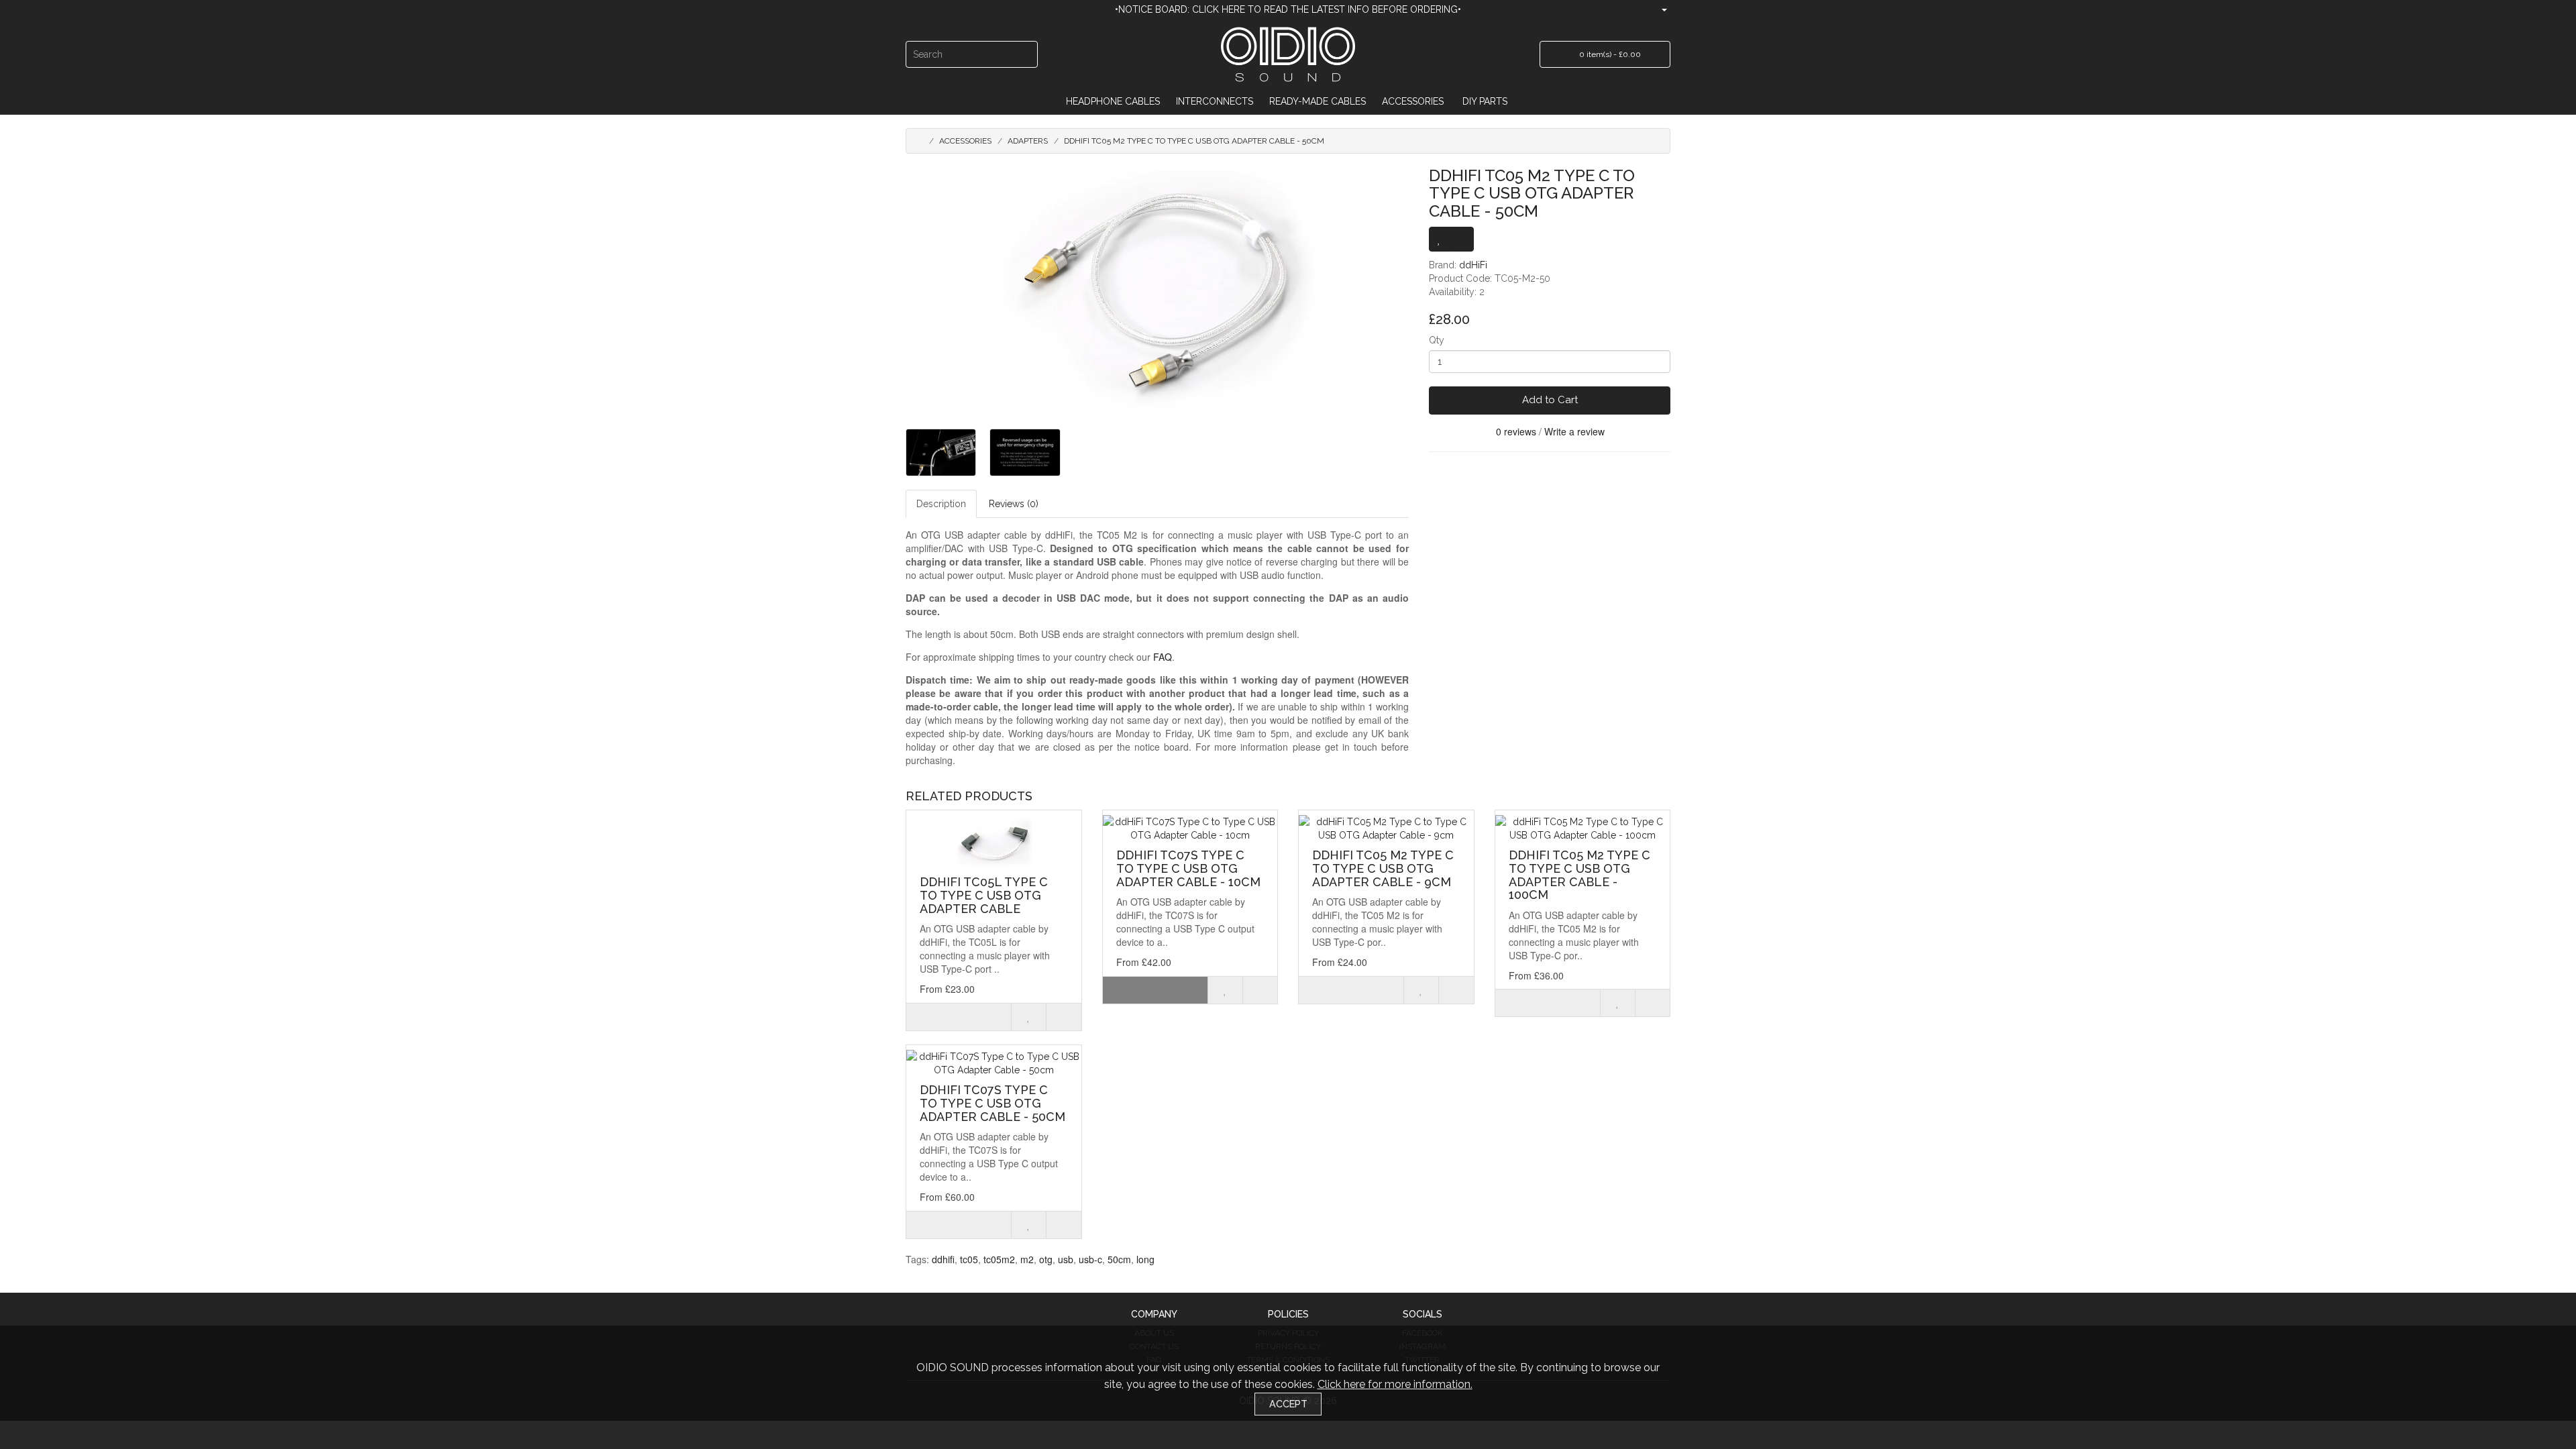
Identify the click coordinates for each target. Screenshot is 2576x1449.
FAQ (1163, 657)
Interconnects (1215, 101)
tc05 (969, 1259)
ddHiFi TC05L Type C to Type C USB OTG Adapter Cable (984, 895)
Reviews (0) (1014, 504)
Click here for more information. (1395, 1384)
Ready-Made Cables (1318, 101)
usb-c (1090, 1259)
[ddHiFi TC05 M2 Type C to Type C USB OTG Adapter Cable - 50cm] (1157, 291)
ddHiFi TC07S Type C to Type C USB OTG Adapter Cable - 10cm (1188, 868)
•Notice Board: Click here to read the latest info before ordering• (1288, 9)
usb (1066, 1259)
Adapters (1028, 141)
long (1145, 1259)
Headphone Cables (1113, 101)
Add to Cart (1550, 400)
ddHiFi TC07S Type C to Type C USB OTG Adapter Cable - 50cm (992, 1103)
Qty (1437, 340)
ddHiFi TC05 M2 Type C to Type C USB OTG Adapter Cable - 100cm (1579, 875)
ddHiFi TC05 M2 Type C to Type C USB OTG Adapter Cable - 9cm (1383, 868)
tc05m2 (999, 1259)
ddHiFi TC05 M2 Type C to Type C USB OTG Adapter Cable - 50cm (1194, 141)
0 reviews (1516, 431)
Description (941, 504)
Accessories (1413, 101)
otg (1046, 1259)
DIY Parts (1485, 101)
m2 (1027, 1259)
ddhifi (943, 1259)
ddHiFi (1473, 265)
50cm (1119, 1259)
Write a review (1574, 431)
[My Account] (1659, 9)
